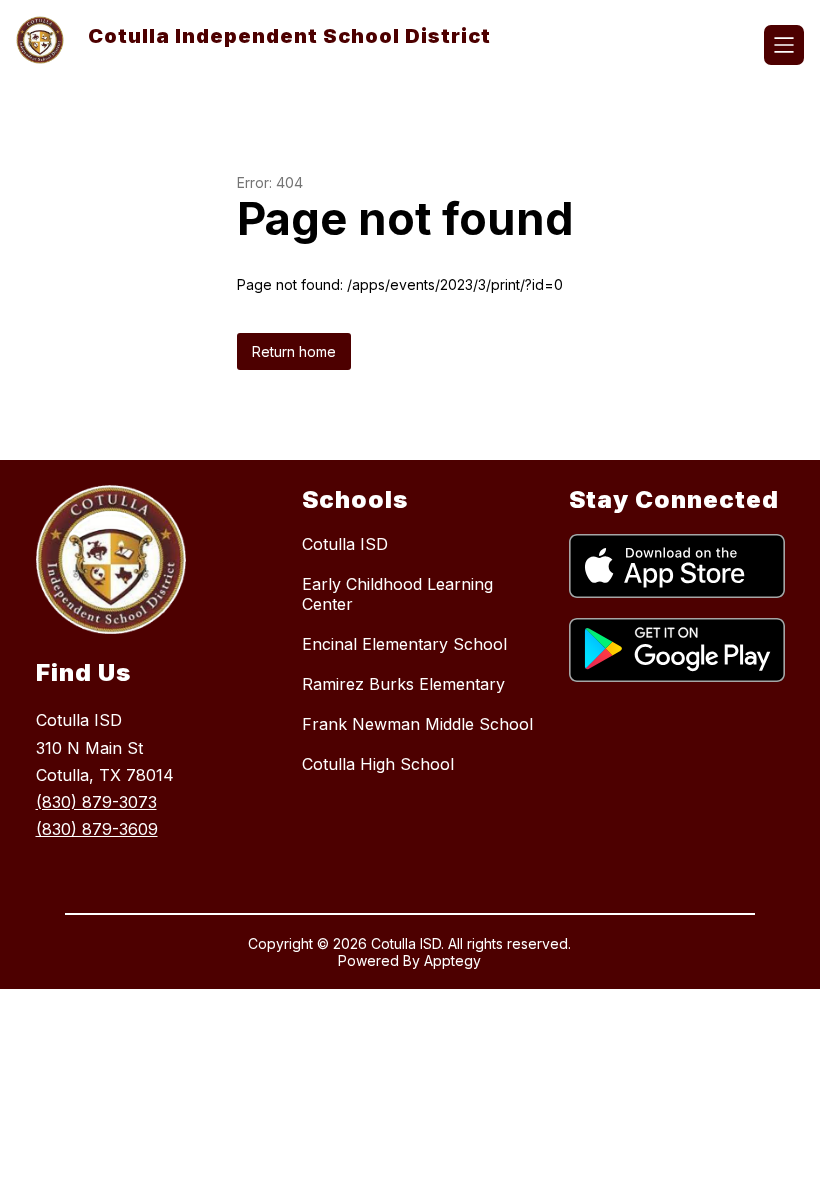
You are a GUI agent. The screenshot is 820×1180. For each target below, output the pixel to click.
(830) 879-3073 (96, 802)
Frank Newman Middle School (417, 724)
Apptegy (452, 960)
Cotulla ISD (345, 544)
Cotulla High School (378, 764)
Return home (294, 351)
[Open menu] (784, 45)
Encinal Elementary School (404, 644)
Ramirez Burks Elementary (403, 684)
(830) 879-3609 (97, 829)
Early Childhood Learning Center (397, 594)
